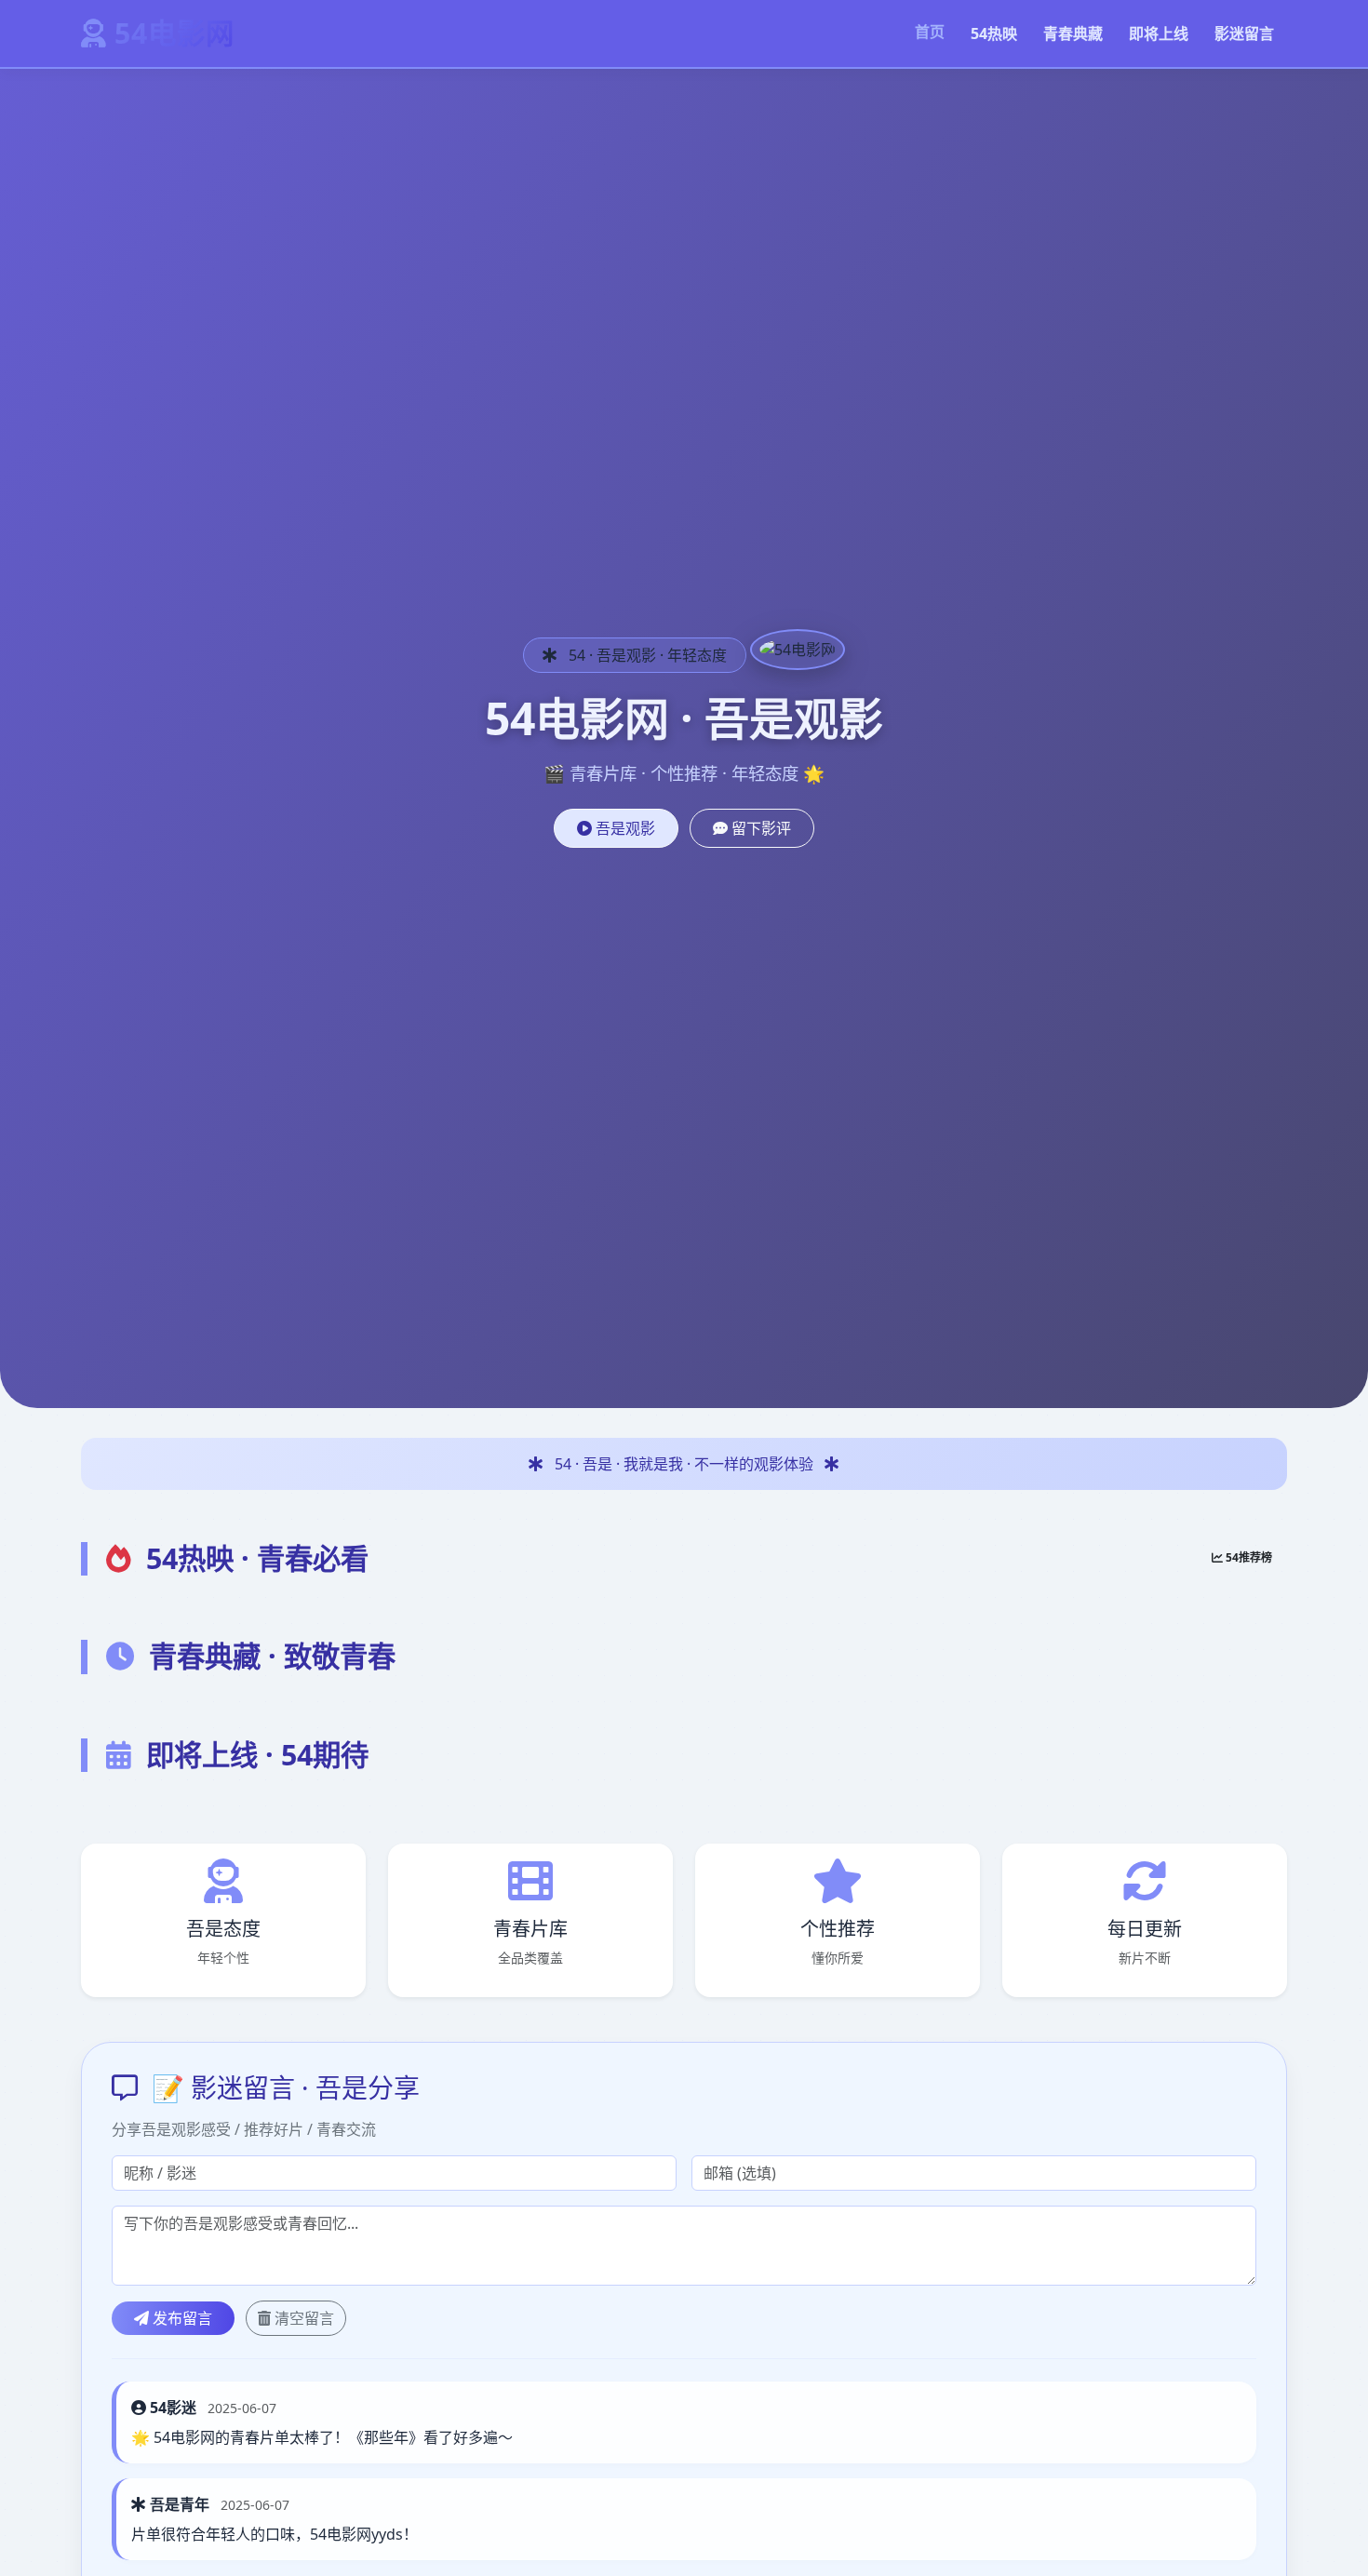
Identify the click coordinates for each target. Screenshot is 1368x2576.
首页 (930, 32)
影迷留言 (1244, 34)
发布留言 (181, 2318)
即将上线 (1159, 34)
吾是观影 (624, 828)
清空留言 (302, 2318)
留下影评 (759, 828)
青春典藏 (1073, 34)
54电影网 (174, 33)
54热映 (994, 34)
